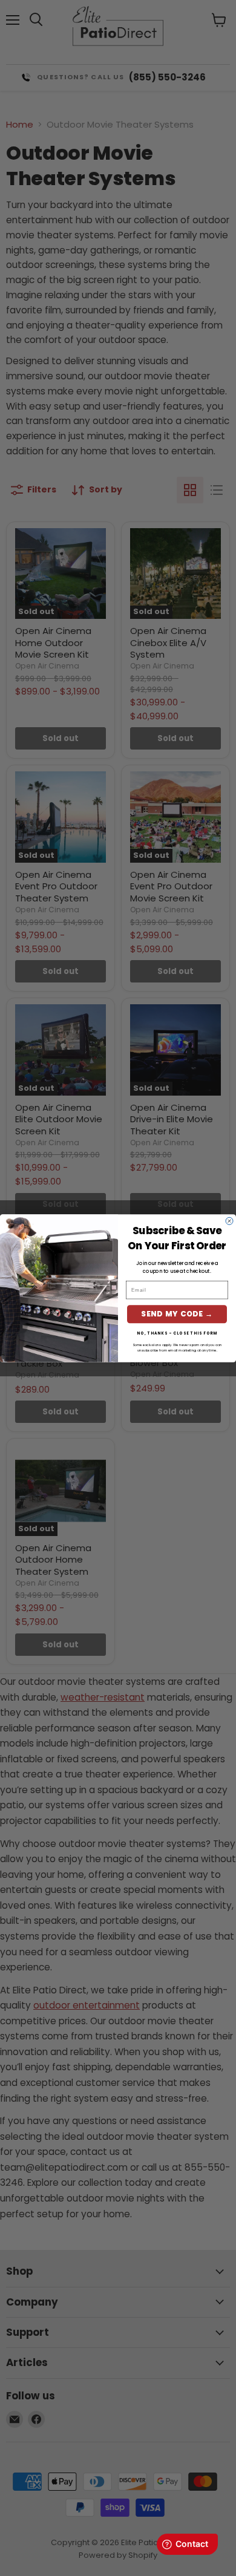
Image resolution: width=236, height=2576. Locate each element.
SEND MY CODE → (177, 1314)
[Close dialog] (229, 1221)
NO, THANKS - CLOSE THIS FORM (177, 1333)
